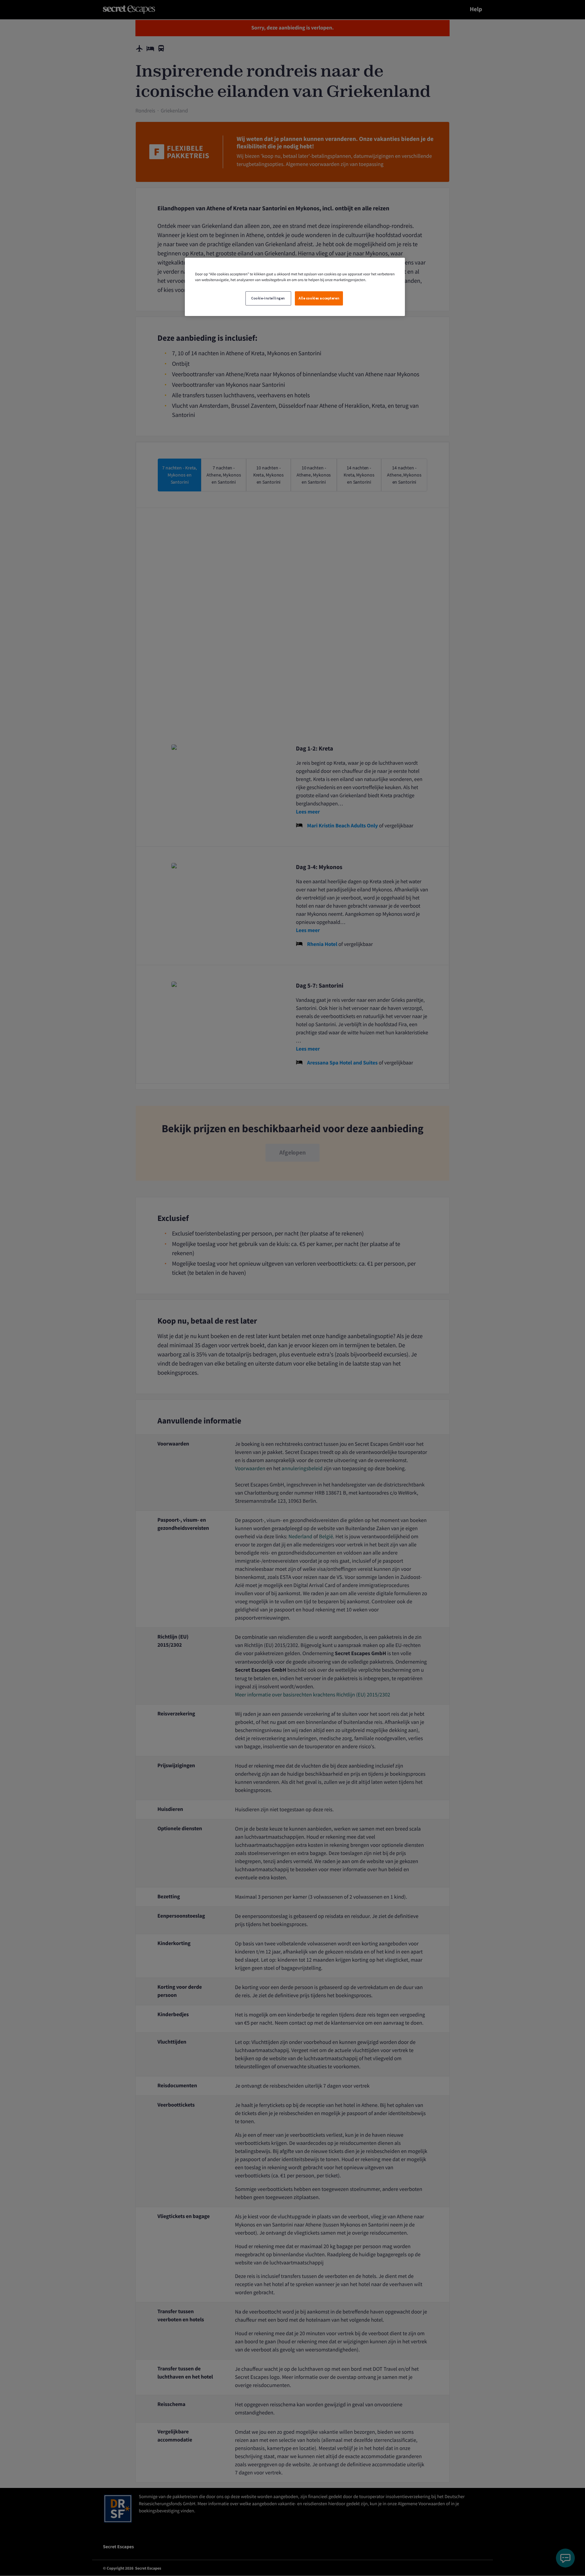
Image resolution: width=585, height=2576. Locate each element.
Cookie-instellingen (268, 298)
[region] (295, 287)
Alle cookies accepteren (319, 298)
